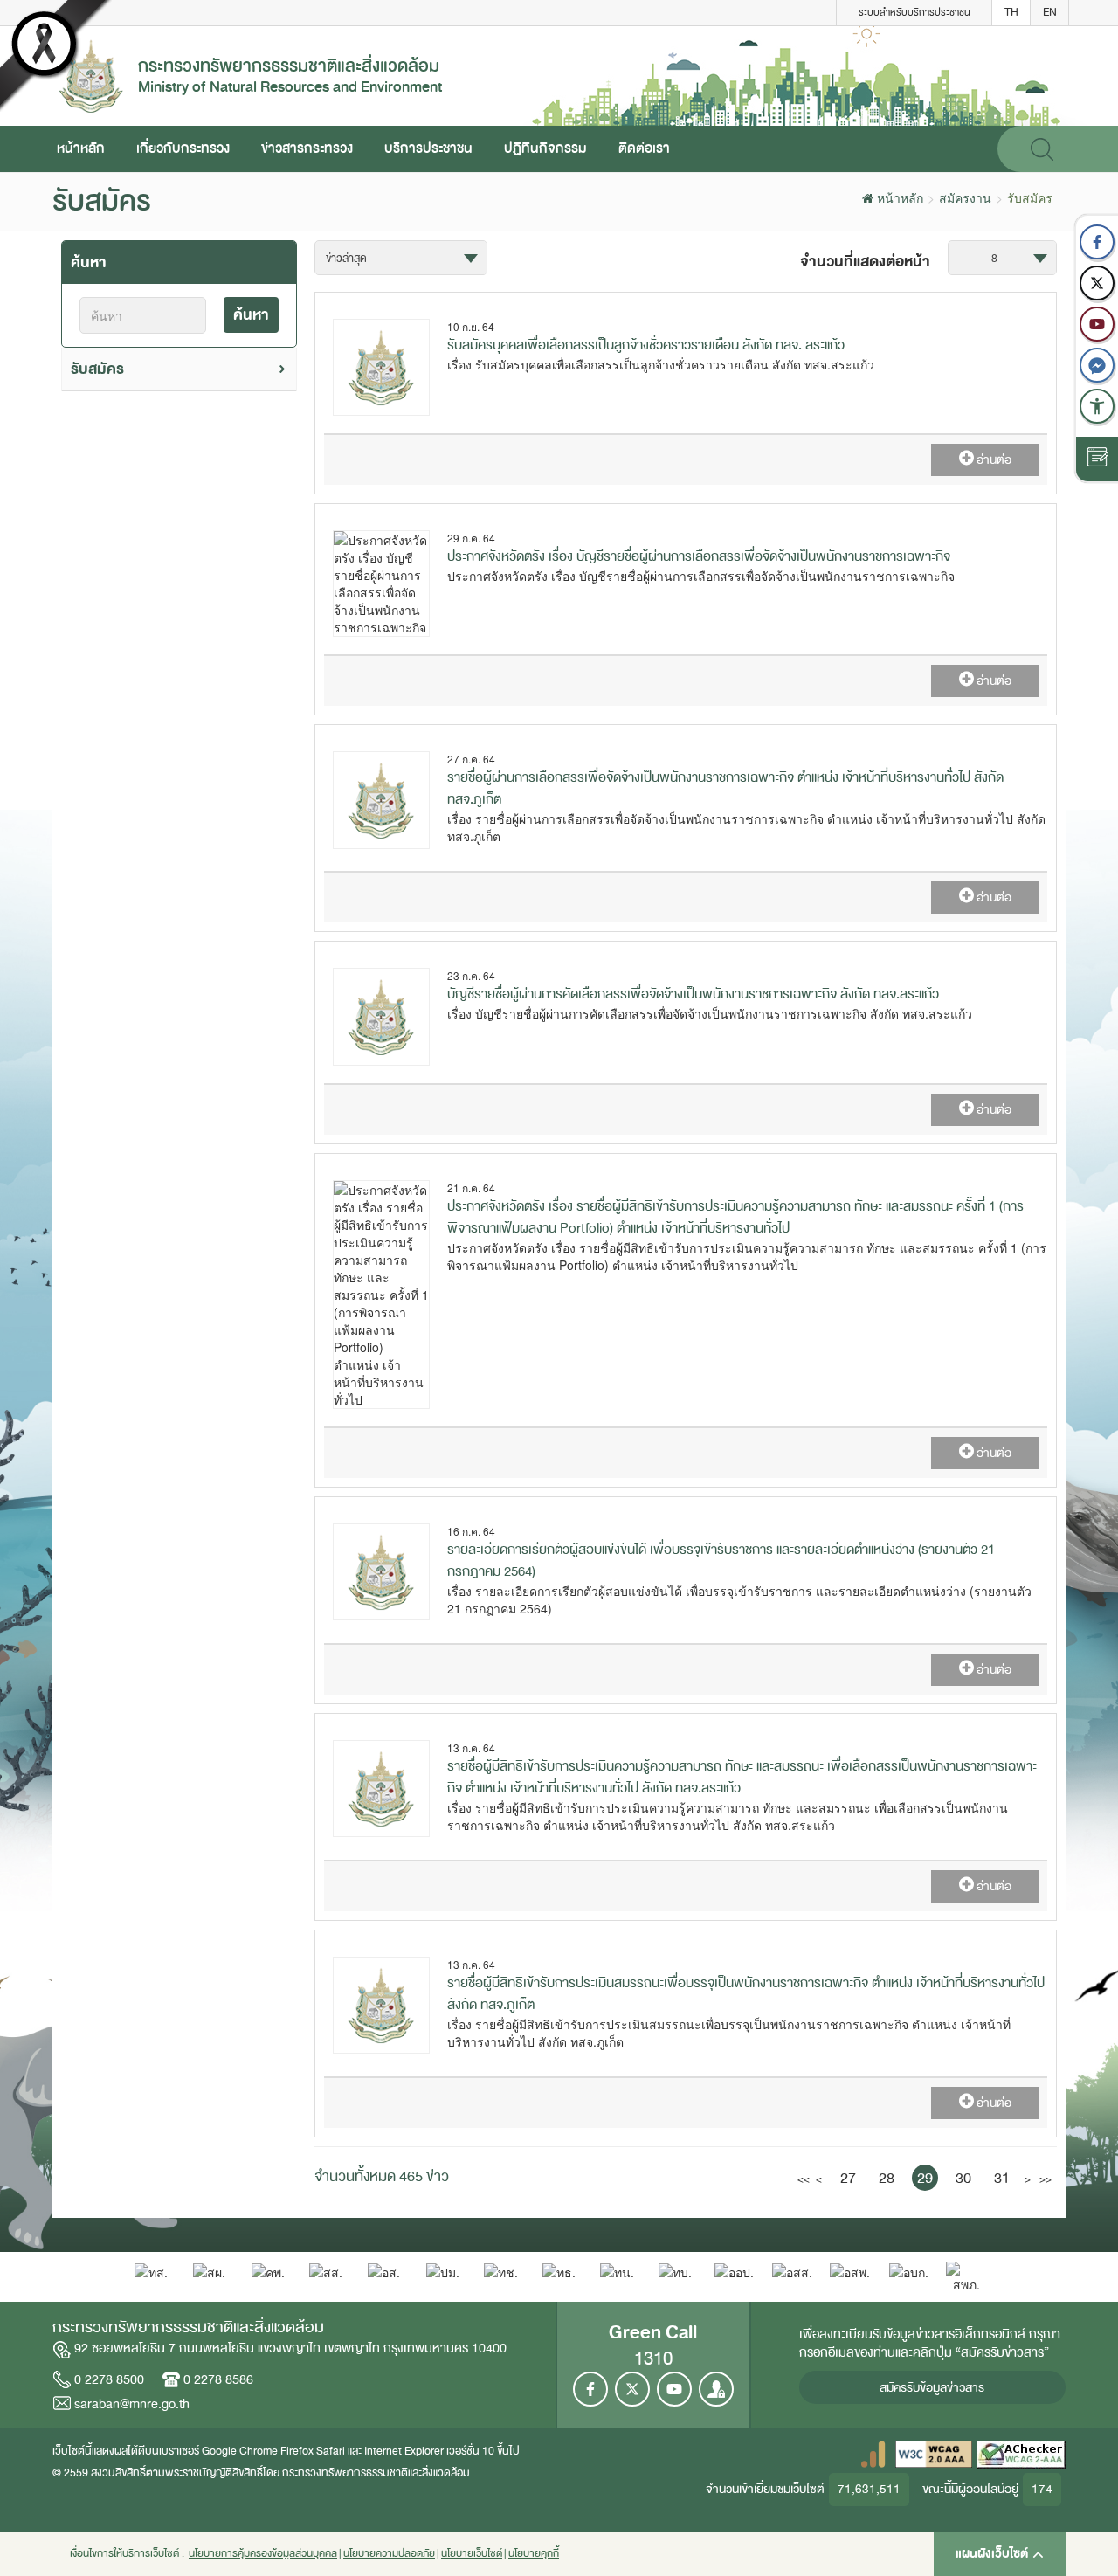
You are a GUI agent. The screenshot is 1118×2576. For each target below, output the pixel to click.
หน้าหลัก (81, 148)
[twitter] (1097, 283)
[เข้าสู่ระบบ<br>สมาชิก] (716, 2389)
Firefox (297, 2451)
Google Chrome (240, 2451)
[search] (1042, 149)
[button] (1097, 406)
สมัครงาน (965, 197)
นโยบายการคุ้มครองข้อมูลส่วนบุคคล (263, 2554)
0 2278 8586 (218, 2379)
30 (963, 2178)
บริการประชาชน (428, 148)
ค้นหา (251, 315)
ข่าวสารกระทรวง (307, 148)
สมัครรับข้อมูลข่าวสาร (932, 2388)
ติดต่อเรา (644, 148)
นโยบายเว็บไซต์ (472, 2554)
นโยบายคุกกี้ (534, 2554)
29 (925, 2178)
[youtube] (1097, 324)
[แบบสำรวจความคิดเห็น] (1097, 459)
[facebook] (1097, 242)
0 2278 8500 (109, 2379)
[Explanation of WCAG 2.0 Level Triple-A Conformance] (934, 2453)
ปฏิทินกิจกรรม (545, 148)
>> (1044, 2179)
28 (887, 2178)
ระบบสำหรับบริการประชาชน (914, 12)
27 (848, 2178)
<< (802, 2179)
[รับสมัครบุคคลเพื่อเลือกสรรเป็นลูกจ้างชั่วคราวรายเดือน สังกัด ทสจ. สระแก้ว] (381, 365)
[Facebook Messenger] (1097, 365)
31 (1002, 2178)
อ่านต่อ (993, 460)
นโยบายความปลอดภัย (389, 2554)
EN (1050, 12)
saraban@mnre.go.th (132, 2404)
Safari (332, 2451)
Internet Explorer (404, 2451)
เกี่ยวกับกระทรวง (183, 148)
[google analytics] (873, 2453)
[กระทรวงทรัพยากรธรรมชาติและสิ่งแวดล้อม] (91, 74)
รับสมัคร (97, 369)
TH (1011, 12)
